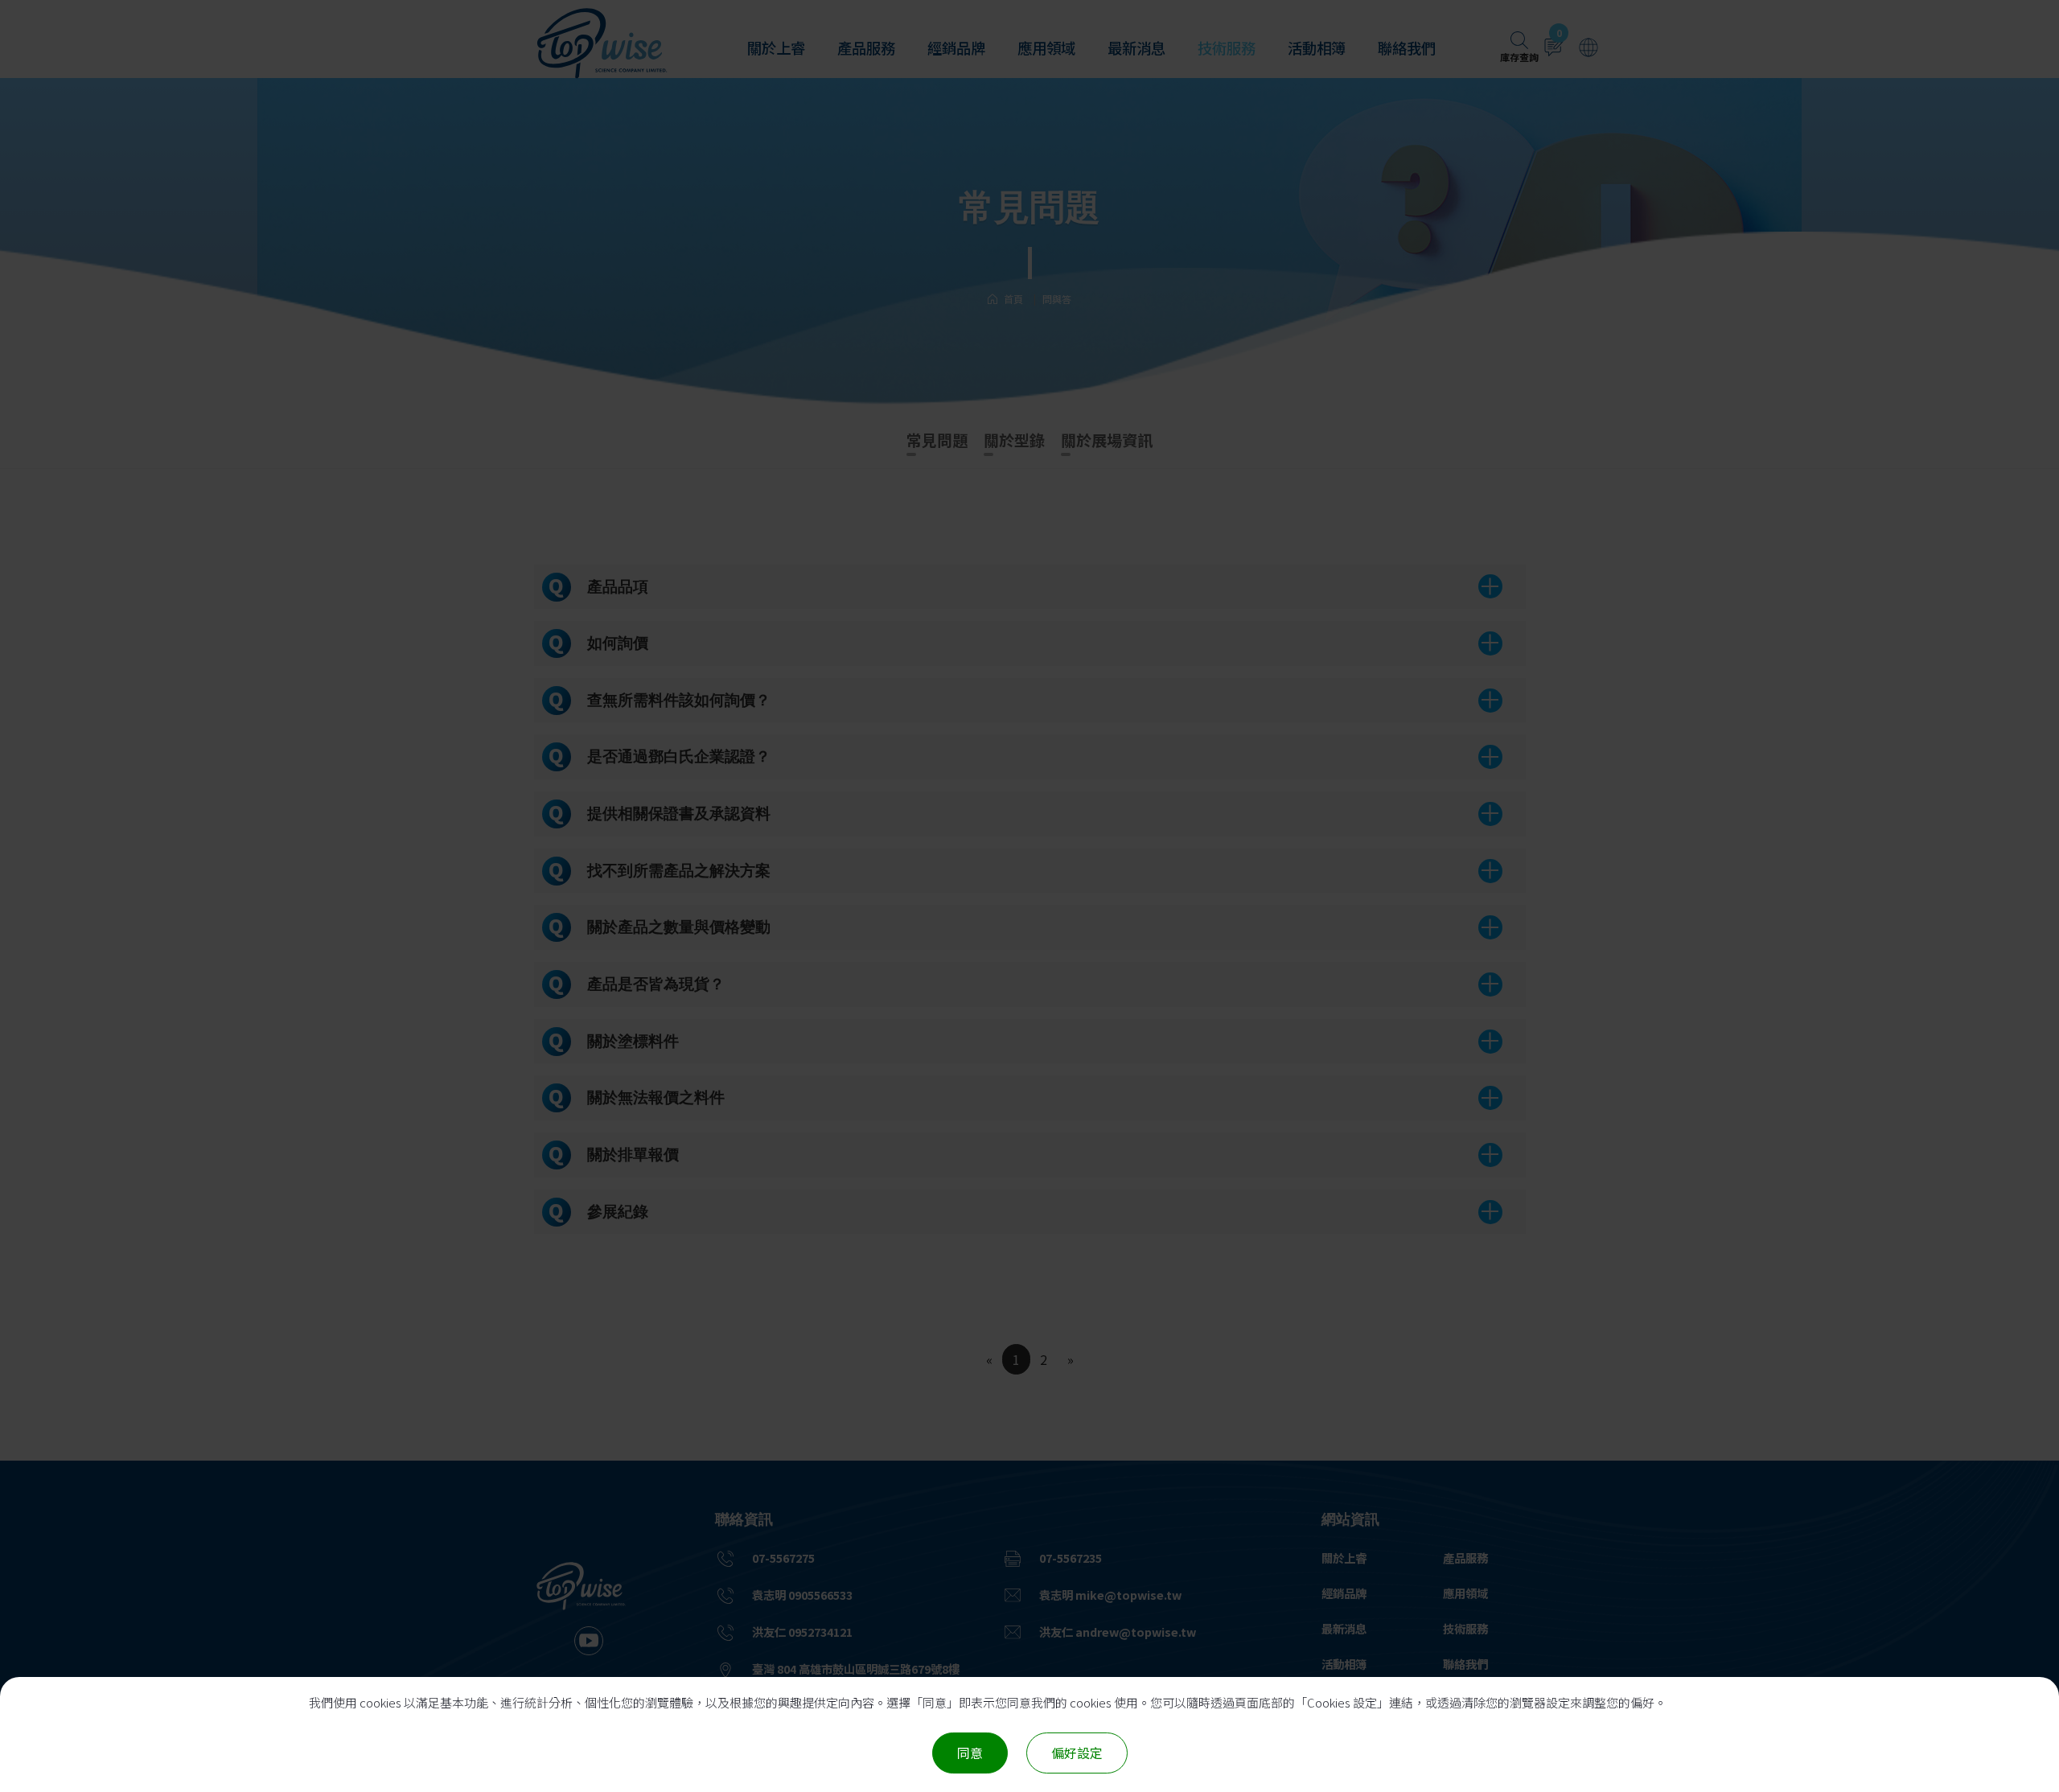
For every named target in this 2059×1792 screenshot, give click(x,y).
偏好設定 (1077, 1753)
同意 (970, 1753)
